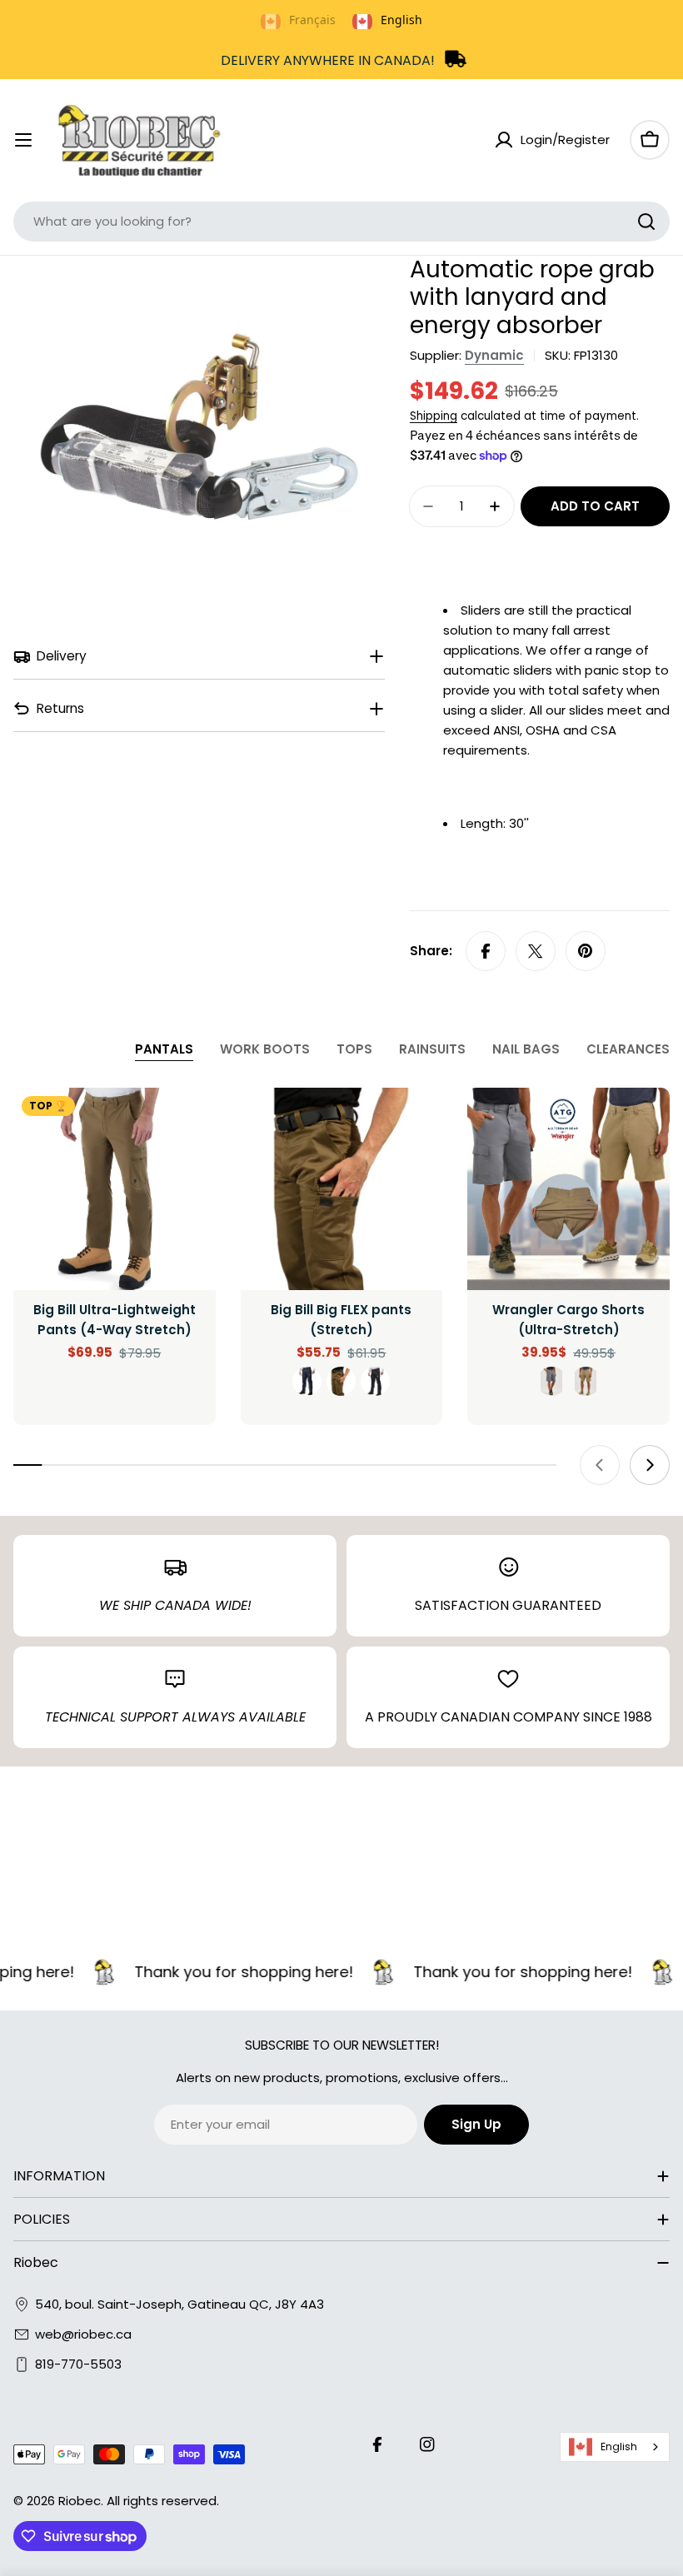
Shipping (434, 416)
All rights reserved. (163, 2501)
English (619, 2446)
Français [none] (312, 20)
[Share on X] (536, 951)
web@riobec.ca (83, 2334)
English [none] (401, 20)
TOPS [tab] (354, 1049)
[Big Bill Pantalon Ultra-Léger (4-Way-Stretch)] (115, 1189)
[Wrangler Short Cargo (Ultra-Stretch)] (568, 1189)
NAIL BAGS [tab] (526, 1049)
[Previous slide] (600, 1465)
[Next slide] (650, 1465)
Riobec (80, 2501)
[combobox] (341, 222)
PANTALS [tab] (164, 1049)
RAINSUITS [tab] (432, 1049)
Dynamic (494, 355)
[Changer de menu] (23, 140)
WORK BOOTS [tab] (265, 1049)
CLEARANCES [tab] (628, 1049)
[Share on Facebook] (486, 951)
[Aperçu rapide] (192, 1124)
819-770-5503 (78, 2364)
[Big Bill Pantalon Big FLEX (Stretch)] (342, 1189)
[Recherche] (646, 222)
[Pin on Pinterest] (586, 951)
